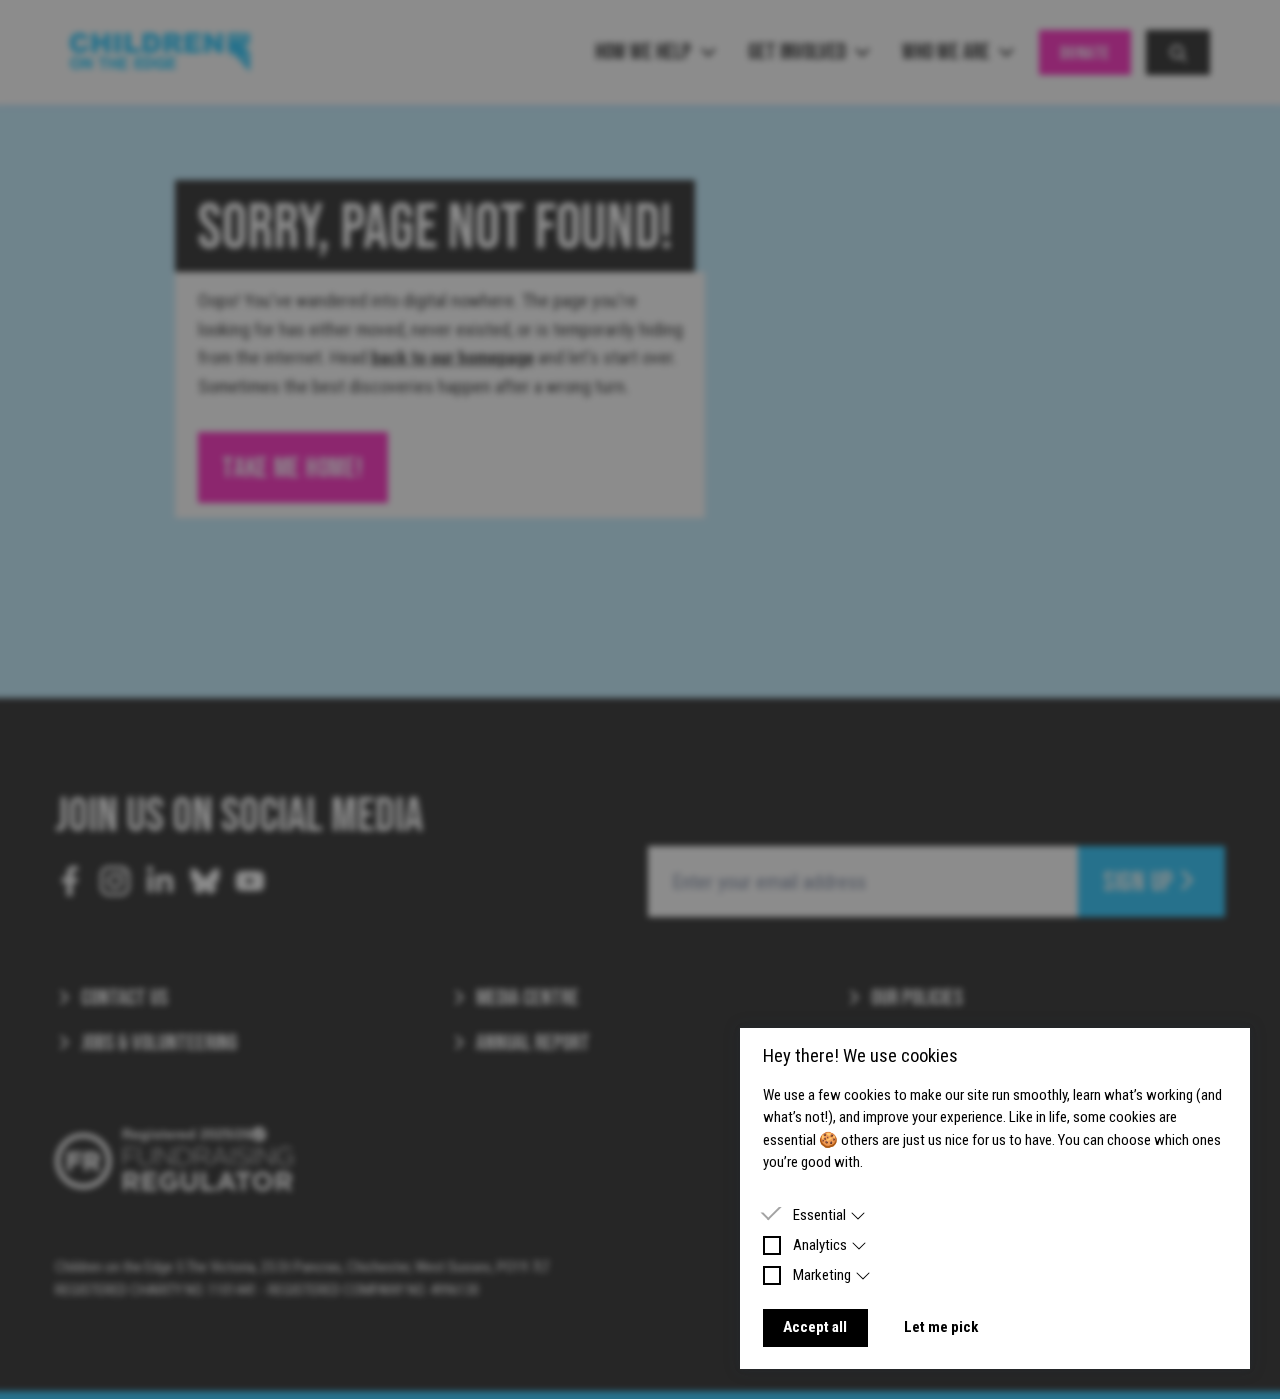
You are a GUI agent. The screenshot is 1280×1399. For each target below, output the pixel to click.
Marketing (822, 1275)
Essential (819, 1215)
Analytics (820, 1245)
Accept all (815, 1327)
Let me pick (941, 1327)
